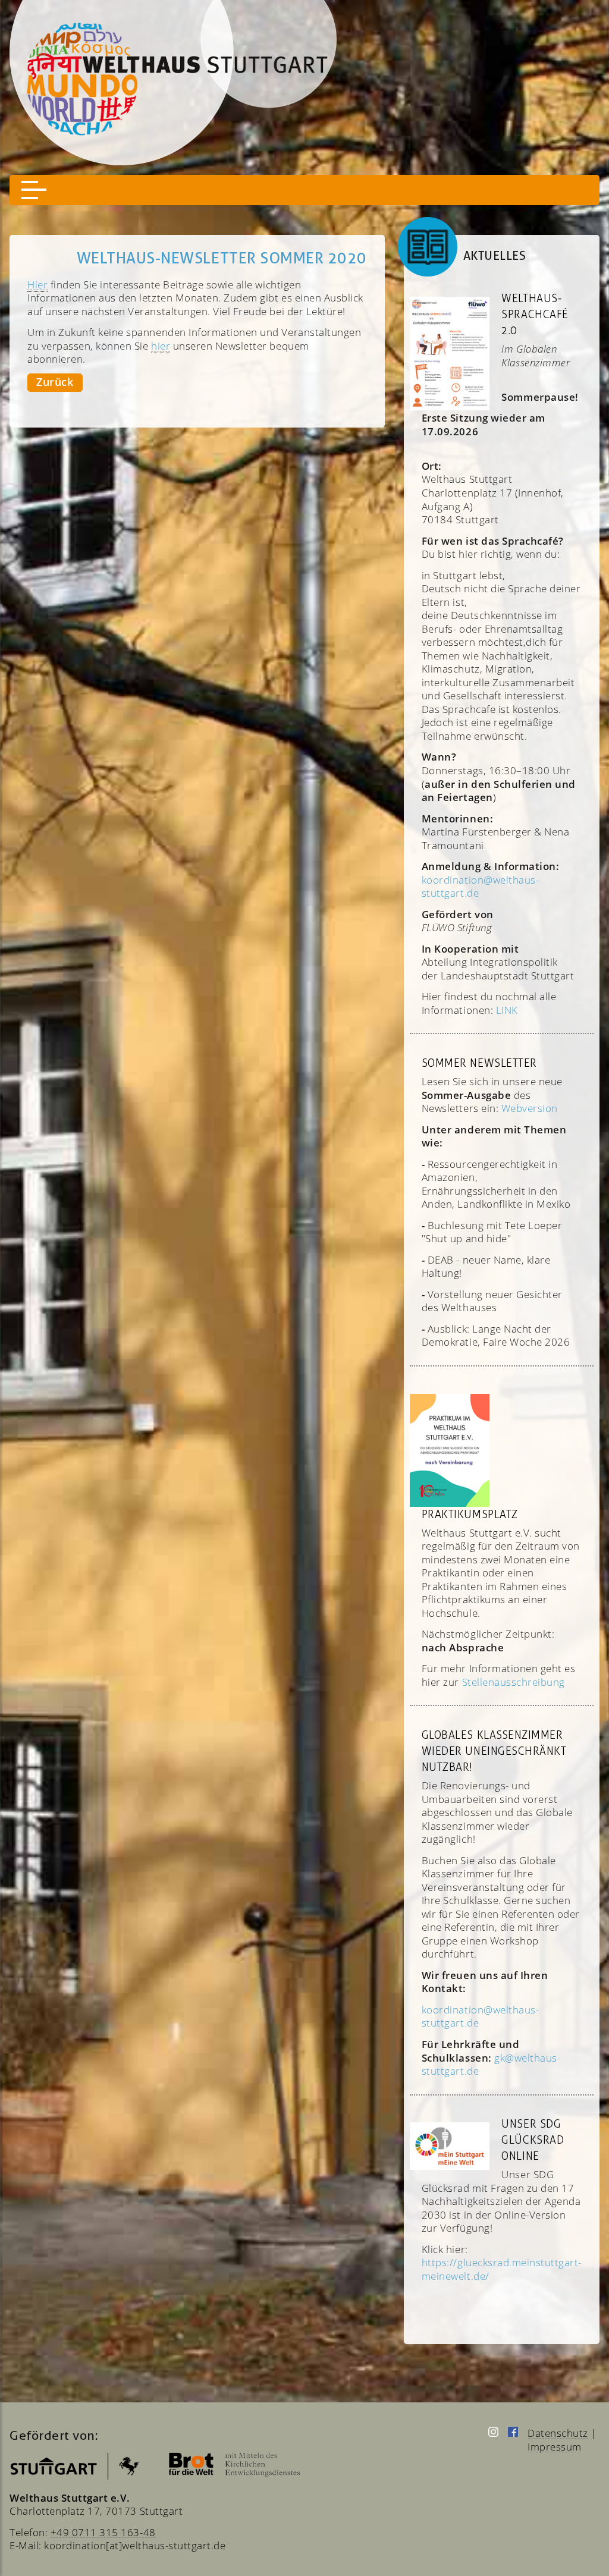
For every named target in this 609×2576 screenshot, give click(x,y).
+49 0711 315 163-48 (103, 2532)
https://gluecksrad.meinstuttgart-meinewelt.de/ (502, 2269)
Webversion (530, 1108)
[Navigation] (304, 190)
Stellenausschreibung (514, 1682)
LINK (507, 1010)
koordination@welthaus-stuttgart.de (480, 2016)
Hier (37, 284)
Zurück (55, 382)
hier (161, 345)
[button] (34, 190)
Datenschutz (558, 2433)
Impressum (555, 2446)
